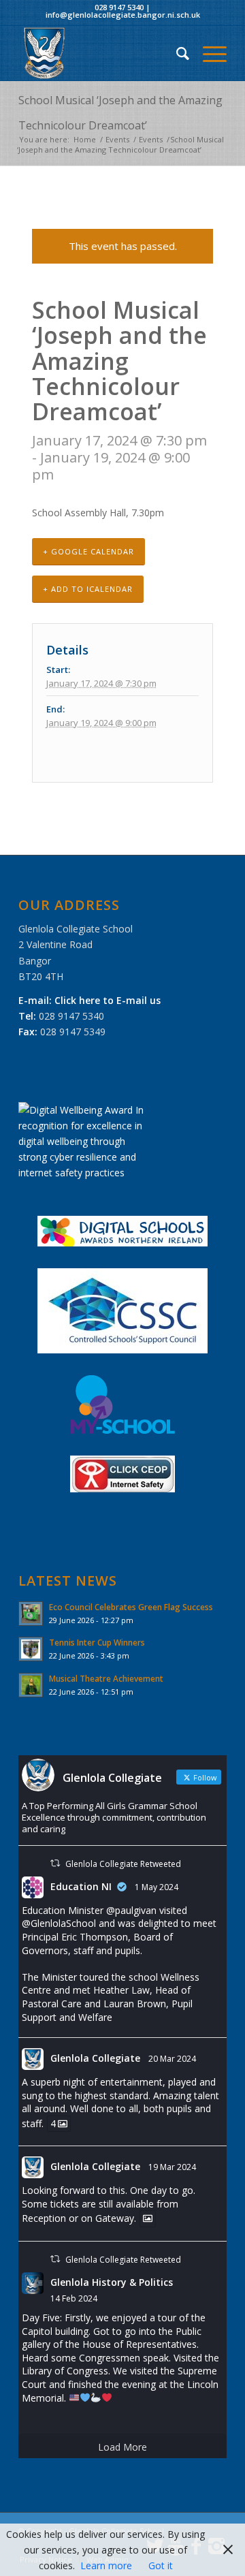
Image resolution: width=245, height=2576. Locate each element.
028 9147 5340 (119, 7)
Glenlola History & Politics (112, 2282)
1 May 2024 (157, 1887)
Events (117, 139)
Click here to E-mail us (108, 1000)
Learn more (106, 2565)
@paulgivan (131, 1910)
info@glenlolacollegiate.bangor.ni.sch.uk (123, 15)
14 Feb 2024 (74, 2298)
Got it (161, 2565)
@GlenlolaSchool (59, 1923)
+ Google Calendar (88, 551)
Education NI (81, 1886)
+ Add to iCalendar (88, 589)
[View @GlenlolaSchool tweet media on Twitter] (148, 2218)
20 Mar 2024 (172, 2059)
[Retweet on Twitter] (55, 1863)
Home (85, 139)
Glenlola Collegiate (95, 2058)
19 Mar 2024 (172, 2167)
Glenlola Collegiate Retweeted (123, 1864)
